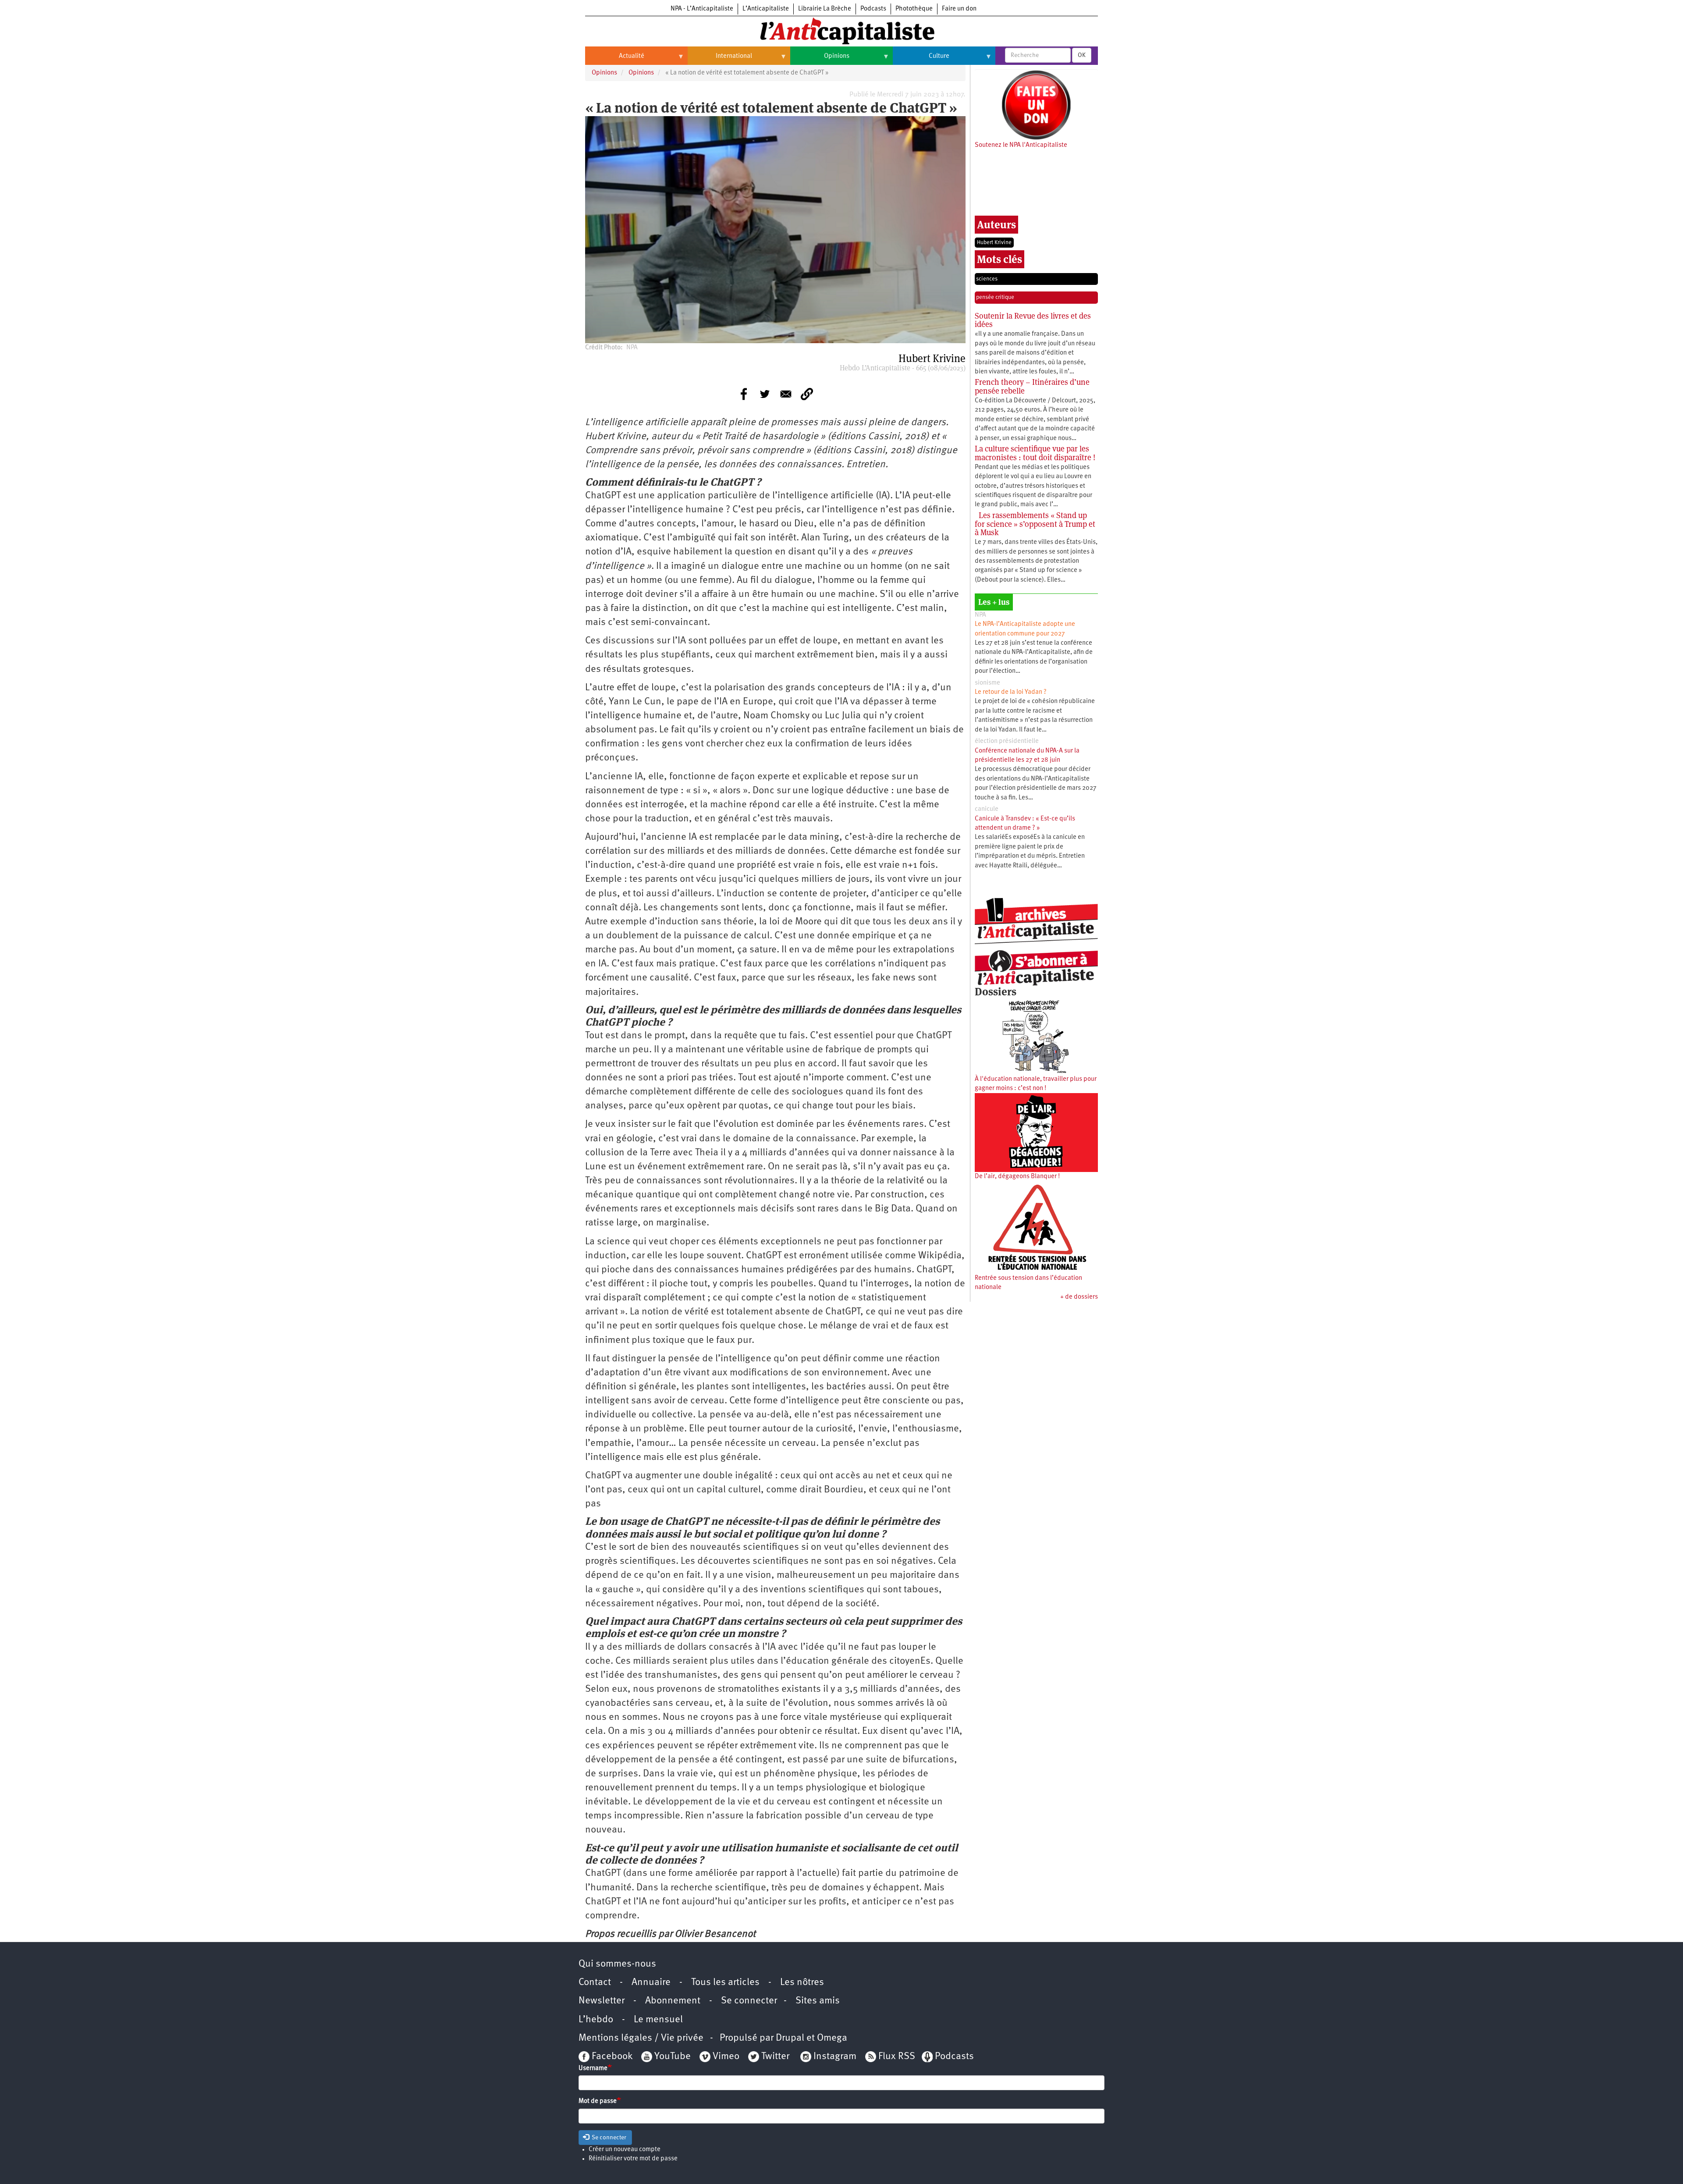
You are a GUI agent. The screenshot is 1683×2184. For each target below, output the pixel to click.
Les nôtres (802, 1983)
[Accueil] (841, 30)
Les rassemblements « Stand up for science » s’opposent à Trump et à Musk (1035, 524)
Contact (595, 1983)
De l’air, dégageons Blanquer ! (1017, 1177)
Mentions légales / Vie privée (641, 2038)
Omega (832, 2038)
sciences (987, 279)
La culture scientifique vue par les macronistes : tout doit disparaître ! (1035, 453)
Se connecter (749, 2001)
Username (593, 2069)
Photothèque (914, 9)
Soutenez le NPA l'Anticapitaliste (1021, 145)
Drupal (790, 2038)
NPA (980, 615)
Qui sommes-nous (617, 1964)
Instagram (835, 2057)
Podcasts (873, 9)
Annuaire (651, 1983)
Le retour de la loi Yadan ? (1011, 692)
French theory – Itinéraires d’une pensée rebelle (1032, 386)
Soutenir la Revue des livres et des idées (1033, 320)
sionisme (987, 683)
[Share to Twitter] (765, 394)
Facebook (611, 2057)
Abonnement (673, 2001)
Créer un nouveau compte (625, 2150)
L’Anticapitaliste (766, 9)
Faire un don (959, 9)
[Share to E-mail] (786, 394)
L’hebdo (596, 2020)
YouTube (671, 2057)
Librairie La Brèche (825, 9)
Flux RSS (897, 2057)
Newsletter (602, 2001)
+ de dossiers (1079, 1297)
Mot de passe (598, 2101)
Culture (921, 60)
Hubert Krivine (994, 243)
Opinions (820, 60)
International (720, 60)
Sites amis (818, 2001)
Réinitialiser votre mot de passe (633, 2159)
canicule (987, 809)
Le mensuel (658, 2020)
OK (1082, 55)
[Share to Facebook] (744, 394)
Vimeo (726, 2057)
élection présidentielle (1007, 741)
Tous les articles (725, 1983)
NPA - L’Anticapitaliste (702, 9)
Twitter (775, 2057)
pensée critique (995, 297)
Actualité (615, 60)
